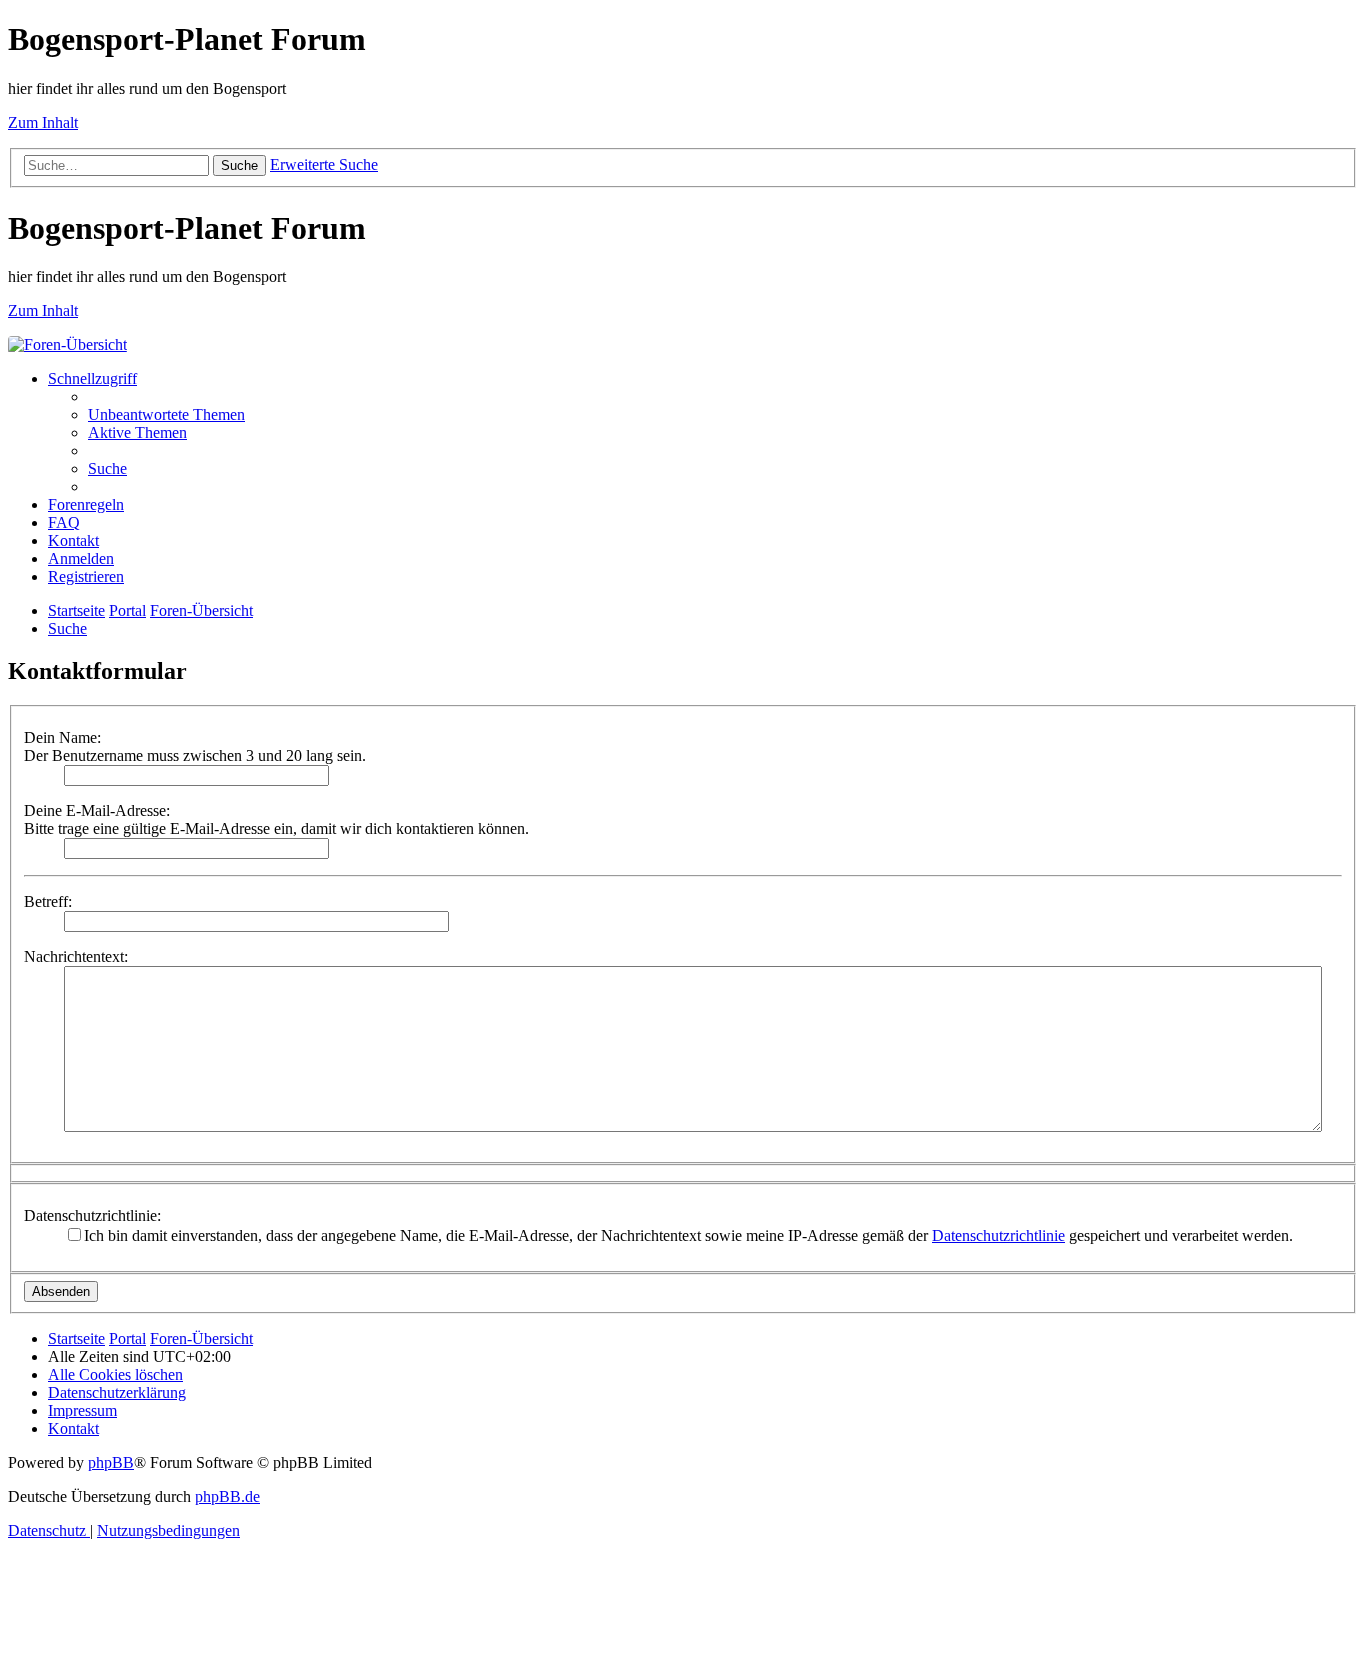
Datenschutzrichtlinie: (92, 1215)
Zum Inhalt (43, 122)
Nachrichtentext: (76, 956)
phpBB (111, 1462)
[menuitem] (166, 414)
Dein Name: (62, 737)
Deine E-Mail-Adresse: (97, 810)
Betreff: (48, 901)
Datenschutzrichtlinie (998, 1235)
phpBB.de (227, 1496)
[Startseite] (67, 344)
